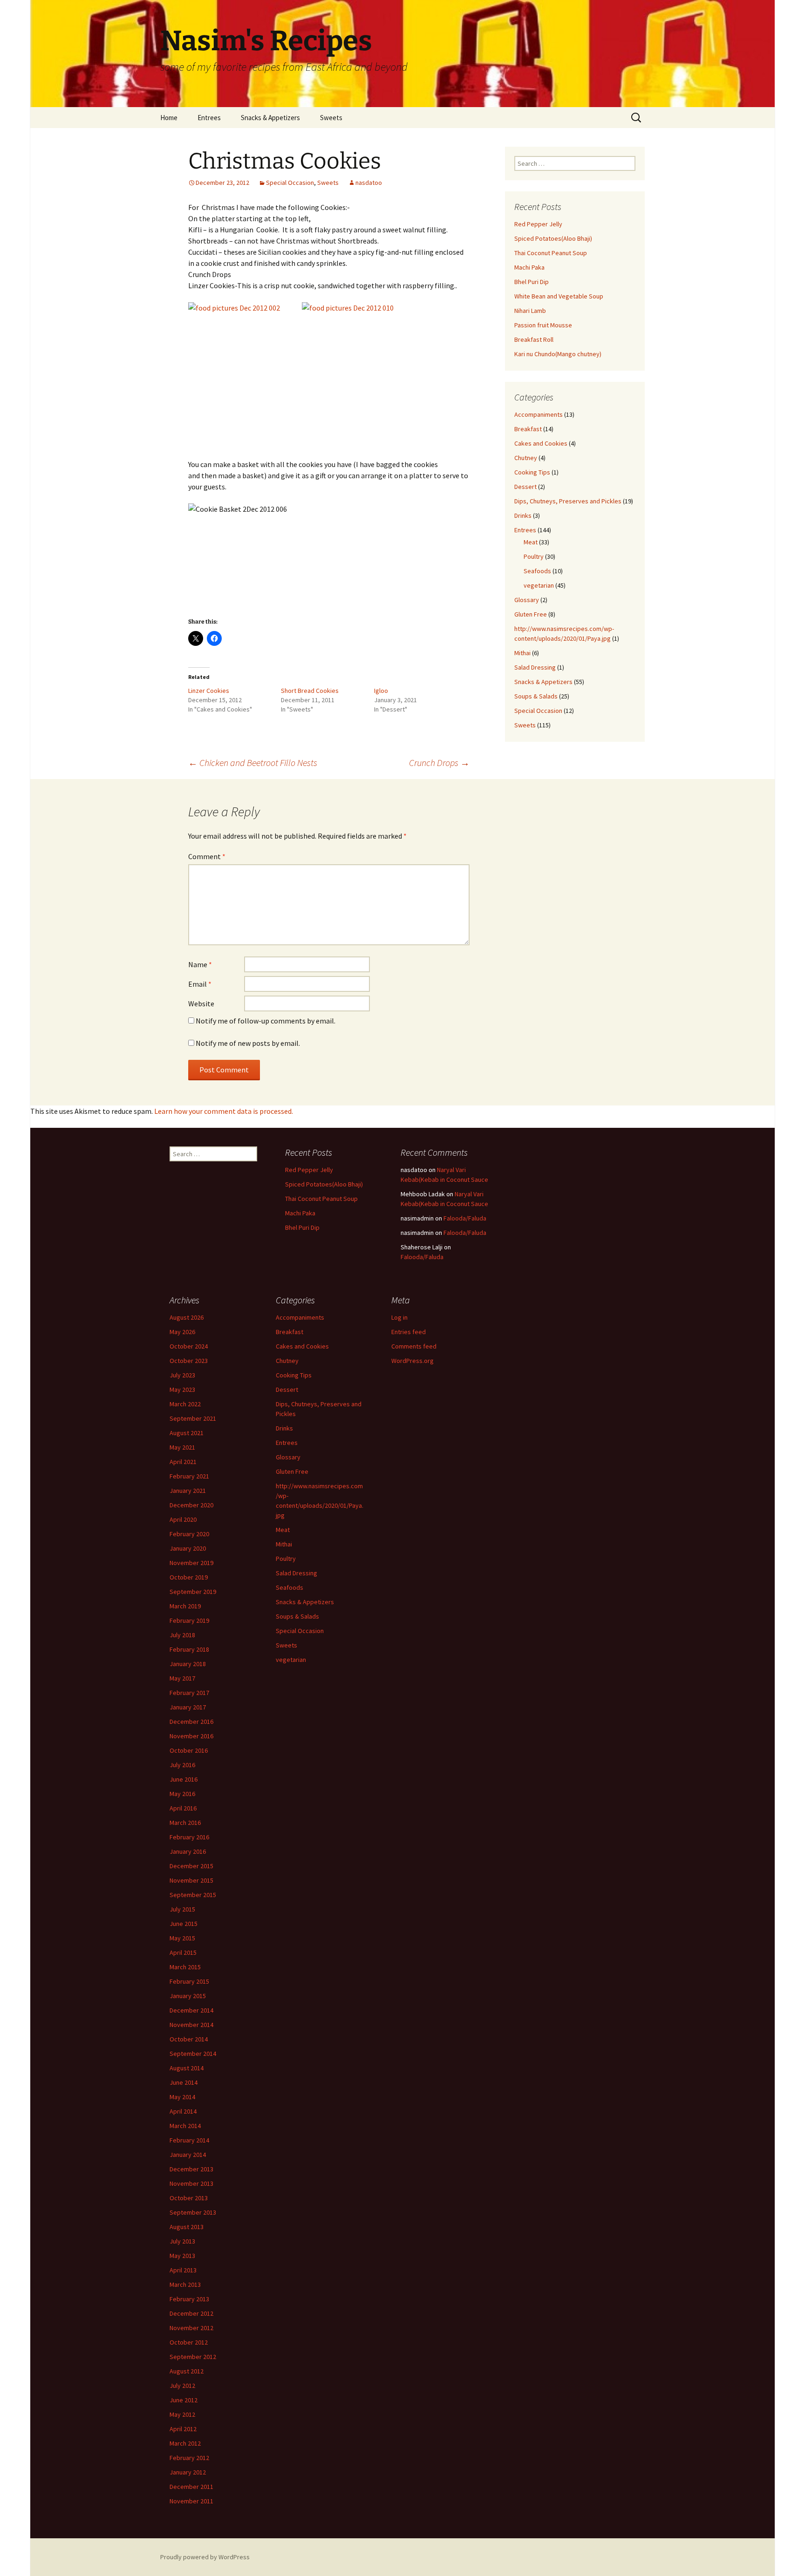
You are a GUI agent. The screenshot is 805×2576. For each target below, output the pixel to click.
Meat (531, 542)
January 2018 (188, 1664)
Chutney (526, 458)
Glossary (527, 600)
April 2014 (183, 2111)
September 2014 (193, 2054)
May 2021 (182, 1447)
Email (200, 984)
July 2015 (182, 1909)
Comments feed (414, 1346)
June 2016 (184, 1779)
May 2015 (182, 1938)
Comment (207, 856)
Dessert (525, 487)
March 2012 (185, 2443)
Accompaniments (539, 414)
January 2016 (188, 1851)
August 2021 (187, 1433)
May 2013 (182, 2256)
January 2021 (188, 1491)
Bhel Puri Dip (532, 282)
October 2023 (189, 1361)
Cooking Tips (532, 472)
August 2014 (187, 2068)
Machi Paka (529, 267)
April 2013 (183, 2270)
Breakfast (528, 429)
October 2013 (189, 2198)
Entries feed (409, 1332)
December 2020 (191, 1505)
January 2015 (188, 1996)
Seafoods (537, 571)
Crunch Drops (439, 763)
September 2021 (193, 1418)
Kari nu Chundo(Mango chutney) (558, 354)
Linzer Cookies (209, 691)
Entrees (209, 118)
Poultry (534, 556)
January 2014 (188, 2155)
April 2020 (183, 1519)
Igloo (381, 691)
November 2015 (191, 1880)
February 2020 (189, 1534)
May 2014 (182, 2097)
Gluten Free (531, 614)
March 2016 (185, 1823)
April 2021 (183, 1462)
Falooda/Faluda (465, 1218)
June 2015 (184, 1924)
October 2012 (189, 2342)
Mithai (522, 653)
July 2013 (182, 2241)
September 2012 (193, 2357)
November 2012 (191, 2328)
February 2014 (189, 2140)
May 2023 (182, 1390)
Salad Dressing (535, 667)
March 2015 (185, 1967)
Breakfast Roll (534, 339)
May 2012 (182, 2414)
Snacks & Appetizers (270, 118)
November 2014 (191, 2025)
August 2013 (187, 2227)
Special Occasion (290, 183)
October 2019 (189, 1577)
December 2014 (191, 2010)
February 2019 (189, 1620)
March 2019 (185, 1606)
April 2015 (183, 1952)
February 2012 (189, 2458)
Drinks (523, 515)
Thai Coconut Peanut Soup (551, 253)
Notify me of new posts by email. (248, 1043)
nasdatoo (369, 183)
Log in (399, 1317)
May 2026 (182, 1332)
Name (200, 964)
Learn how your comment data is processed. (224, 1111)
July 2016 (182, 1765)
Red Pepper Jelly (538, 224)
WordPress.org (413, 1361)
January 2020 (188, 1548)
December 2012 (191, 2313)
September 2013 (193, 2212)
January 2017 (188, 1707)
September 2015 (193, 1895)
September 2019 (193, 1592)
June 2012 (184, 2400)
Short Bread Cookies (310, 691)
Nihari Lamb (530, 311)
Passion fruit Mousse (543, 325)
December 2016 (191, 1722)
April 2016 (183, 1808)
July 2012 (182, 2386)
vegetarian (539, 585)
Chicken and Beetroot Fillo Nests (253, 763)
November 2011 (191, 2501)
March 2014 (185, 2126)
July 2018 (182, 1635)
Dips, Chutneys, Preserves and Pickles (568, 501)
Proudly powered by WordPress (205, 2557)
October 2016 (189, 1750)
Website (201, 1003)
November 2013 (191, 2183)
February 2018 (189, 1649)
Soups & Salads (536, 696)
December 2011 (191, 2487)
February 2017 (189, 1693)
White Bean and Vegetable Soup (559, 296)
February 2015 (189, 1981)
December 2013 (191, 2169)
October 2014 (189, 2039)
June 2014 (184, 2082)
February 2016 (189, 1837)
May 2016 (182, 1794)
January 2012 (188, 2472)
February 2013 (189, 2299)
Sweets (331, 118)
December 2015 (191, 1866)
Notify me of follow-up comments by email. (266, 1021)
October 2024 (189, 1346)
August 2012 (187, 2371)
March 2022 (185, 1404)
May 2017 (182, 1678)
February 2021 (189, 1476)
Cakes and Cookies (541, 443)
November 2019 (191, 1563)
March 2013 (185, 2285)
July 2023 (182, 1375)
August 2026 (187, 1317)
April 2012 (183, 2429)
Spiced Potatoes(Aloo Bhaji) (553, 238)
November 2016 (191, 1736)
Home (169, 118)
